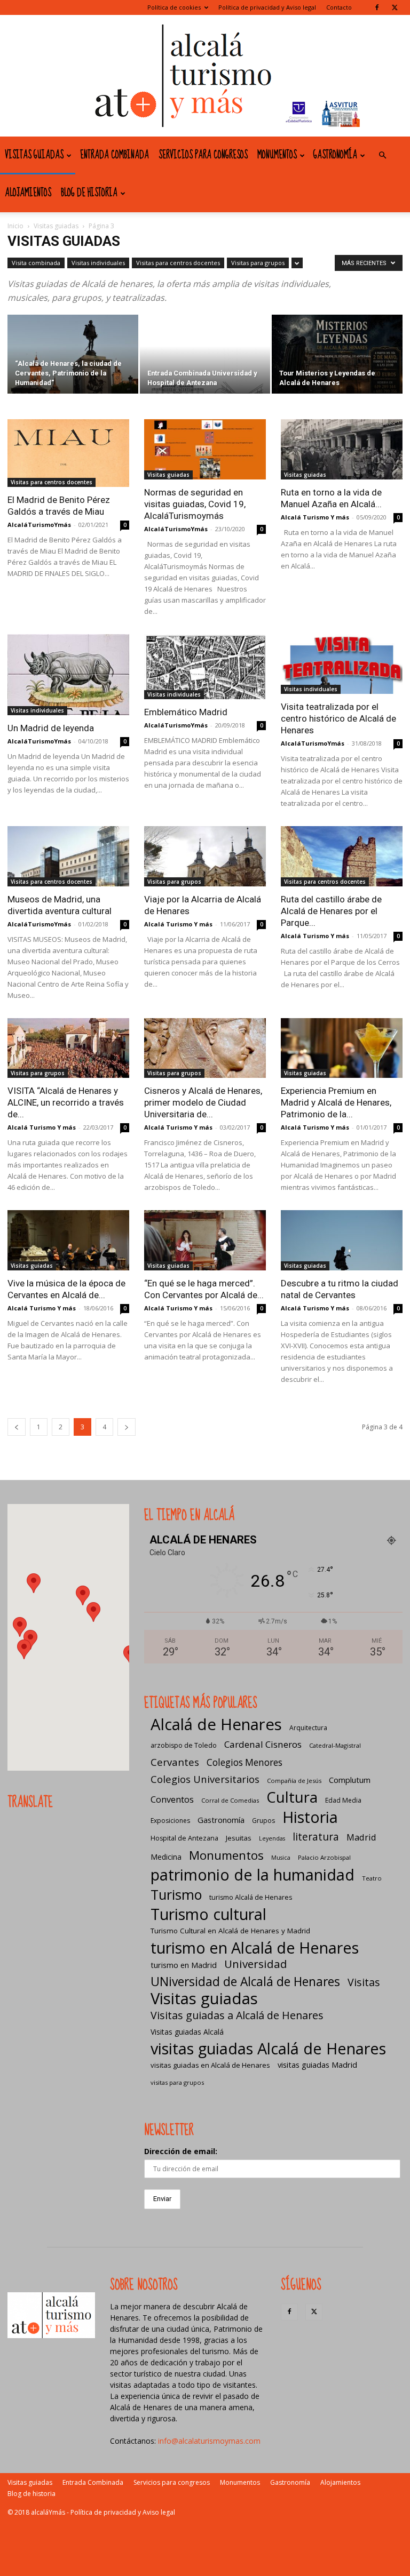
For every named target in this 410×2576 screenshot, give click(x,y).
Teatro (372, 1878)
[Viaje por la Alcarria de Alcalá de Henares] (205, 856)
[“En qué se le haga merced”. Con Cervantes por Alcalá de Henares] (205, 1240)
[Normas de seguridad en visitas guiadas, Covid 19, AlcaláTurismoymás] (205, 449)
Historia (310, 1817)
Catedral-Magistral (335, 1745)
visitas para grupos (177, 2082)
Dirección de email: (181, 2151)
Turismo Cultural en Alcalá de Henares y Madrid (230, 1931)
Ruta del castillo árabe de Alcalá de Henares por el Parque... (331, 911)
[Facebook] (377, 7)
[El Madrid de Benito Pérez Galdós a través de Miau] (68, 453)
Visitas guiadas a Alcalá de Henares (237, 2015)
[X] (395, 7)
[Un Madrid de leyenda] (68, 675)
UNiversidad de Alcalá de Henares (245, 1982)
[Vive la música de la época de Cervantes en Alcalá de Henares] (68, 1240)
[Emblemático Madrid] (205, 667)
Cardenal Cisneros (263, 1744)
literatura (316, 1837)
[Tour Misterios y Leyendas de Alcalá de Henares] (337, 355)
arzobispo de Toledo (184, 1745)
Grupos (263, 1821)
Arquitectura (308, 1728)
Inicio (15, 226)
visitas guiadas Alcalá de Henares (268, 2048)
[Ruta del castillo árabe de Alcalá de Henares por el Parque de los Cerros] (342, 856)
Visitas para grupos (258, 263)
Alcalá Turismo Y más (315, 517)
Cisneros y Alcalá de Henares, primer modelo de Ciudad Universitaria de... (203, 1102)
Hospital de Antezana (184, 1838)
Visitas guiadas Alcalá (187, 2032)
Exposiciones (170, 1821)
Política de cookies (174, 7)
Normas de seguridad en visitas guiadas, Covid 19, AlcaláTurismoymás (195, 504)
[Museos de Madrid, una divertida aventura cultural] (68, 856)
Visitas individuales (98, 263)
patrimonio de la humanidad (253, 1874)
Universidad (256, 1964)
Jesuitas (239, 1838)
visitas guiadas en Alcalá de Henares (210, 2065)
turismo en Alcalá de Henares (255, 1947)
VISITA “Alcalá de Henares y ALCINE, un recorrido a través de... (66, 1102)
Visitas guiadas (34, 155)
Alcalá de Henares (216, 1725)
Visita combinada (36, 263)
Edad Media (343, 1800)
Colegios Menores (245, 1762)
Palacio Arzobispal (324, 1857)
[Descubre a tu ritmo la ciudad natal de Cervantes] (342, 1240)
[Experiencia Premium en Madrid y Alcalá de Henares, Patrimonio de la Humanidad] (342, 1048)
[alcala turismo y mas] (205, 76)
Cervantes (175, 1762)
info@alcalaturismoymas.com (209, 2441)
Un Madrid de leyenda (51, 728)
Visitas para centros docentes (178, 263)
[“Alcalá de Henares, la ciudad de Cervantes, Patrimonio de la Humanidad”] (73, 355)
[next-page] (127, 1427)
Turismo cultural (208, 1914)
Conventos (172, 1799)
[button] (382, 155)
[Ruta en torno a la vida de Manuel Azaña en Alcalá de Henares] (342, 449)
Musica (281, 1858)
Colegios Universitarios (205, 1779)
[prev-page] (17, 1427)
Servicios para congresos (203, 155)
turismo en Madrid (184, 1965)
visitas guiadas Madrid (317, 2065)
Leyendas (272, 1838)
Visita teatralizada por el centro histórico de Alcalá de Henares (338, 718)
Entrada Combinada (115, 155)
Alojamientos (28, 193)
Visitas (364, 1982)
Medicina (166, 1857)
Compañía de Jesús (294, 1781)
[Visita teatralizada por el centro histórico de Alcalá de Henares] (342, 664)
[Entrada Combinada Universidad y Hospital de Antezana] (205, 355)
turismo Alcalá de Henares (251, 1897)
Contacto (339, 7)
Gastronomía (335, 155)
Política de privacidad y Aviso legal (267, 7)
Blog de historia (89, 193)
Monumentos (277, 155)
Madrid (361, 1837)
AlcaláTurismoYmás (39, 525)
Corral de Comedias (230, 1800)
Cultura (292, 1797)
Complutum (350, 1780)
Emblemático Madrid (186, 712)
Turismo (176, 1895)
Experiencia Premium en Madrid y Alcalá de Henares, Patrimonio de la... (336, 1102)
